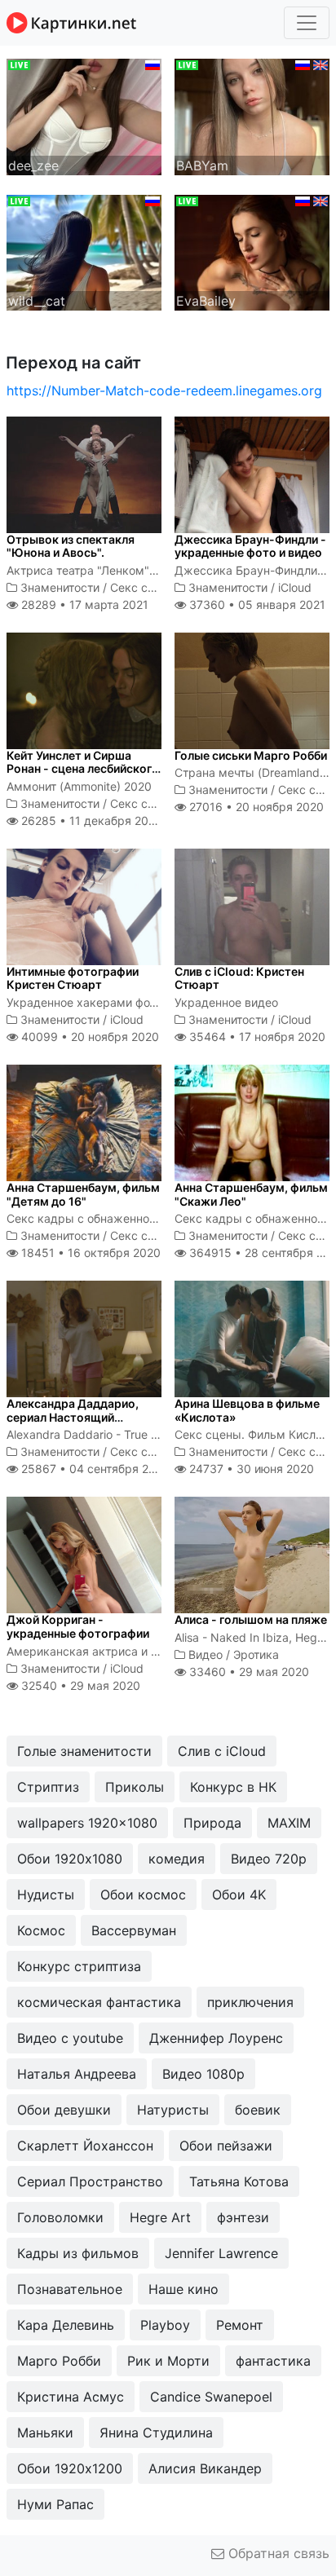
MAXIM (289, 1823)
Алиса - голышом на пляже (251, 1619)
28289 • (83, 604)
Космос (41, 1930)
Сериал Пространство (90, 2181)
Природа (212, 1823)
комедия (177, 1859)
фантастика (273, 2361)
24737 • (250, 1469)
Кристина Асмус (71, 2397)
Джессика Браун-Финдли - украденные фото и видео (250, 546)
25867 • (94, 1469)
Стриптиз (48, 1787)
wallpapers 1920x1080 (87, 1823)
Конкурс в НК (233, 1787)
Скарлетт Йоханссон (85, 2146)
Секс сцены (144, 587)
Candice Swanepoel (211, 2397)
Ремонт (240, 2325)
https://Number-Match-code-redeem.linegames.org (164, 390)
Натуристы (173, 2110)
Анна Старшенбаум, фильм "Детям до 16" (83, 1194)
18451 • (89, 1253)
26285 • (90, 820)
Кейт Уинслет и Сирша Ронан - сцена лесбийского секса (83, 769)
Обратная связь (277, 2553)
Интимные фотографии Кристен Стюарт (73, 978)
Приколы (135, 1787)
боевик (258, 2110)
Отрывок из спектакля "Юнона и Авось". (71, 546)
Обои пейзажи (226, 2146)
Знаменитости (60, 587)
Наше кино (183, 2289)
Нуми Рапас (55, 2504)
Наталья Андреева (77, 2074)
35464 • (256, 1037)
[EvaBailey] (252, 251)
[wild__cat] (84, 251)
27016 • (255, 807)
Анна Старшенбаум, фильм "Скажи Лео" (251, 1194)
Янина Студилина (156, 2433)
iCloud (295, 587)
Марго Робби (59, 2361)
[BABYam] (252, 116)
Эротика (256, 1654)
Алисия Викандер (205, 2468)
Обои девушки (64, 2110)
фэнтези (243, 2217)
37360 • (256, 604)
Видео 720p (269, 1859)
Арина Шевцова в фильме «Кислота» (247, 1410)
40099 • (88, 1037)
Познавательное (70, 2289)
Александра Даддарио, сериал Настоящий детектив (73, 1417)
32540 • (79, 1685)
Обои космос (143, 1895)
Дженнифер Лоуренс (216, 2038)
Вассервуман (134, 1930)
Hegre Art (160, 2217)
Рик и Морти (168, 2361)
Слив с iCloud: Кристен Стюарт (239, 978)
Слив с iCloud (222, 1751)
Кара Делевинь (66, 2325)
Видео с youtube (70, 2038)
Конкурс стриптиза (79, 1966)
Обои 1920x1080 (70, 1859)
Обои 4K (239, 1895)
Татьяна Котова (239, 2181)
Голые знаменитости (84, 1751)
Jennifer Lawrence (221, 2253)
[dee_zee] (84, 116)
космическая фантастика (99, 2002)
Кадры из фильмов (78, 2253)
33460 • (248, 1672)
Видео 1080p (203, 2074)
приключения (250, 2002)
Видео (206, 1654)
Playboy (165, 2325)
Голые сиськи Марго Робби (251, 755)
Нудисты (46, 1895)
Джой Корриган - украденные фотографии (78, 1626)
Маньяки (45, 2433)
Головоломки (60, 2217)
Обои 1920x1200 (70, 2468)
